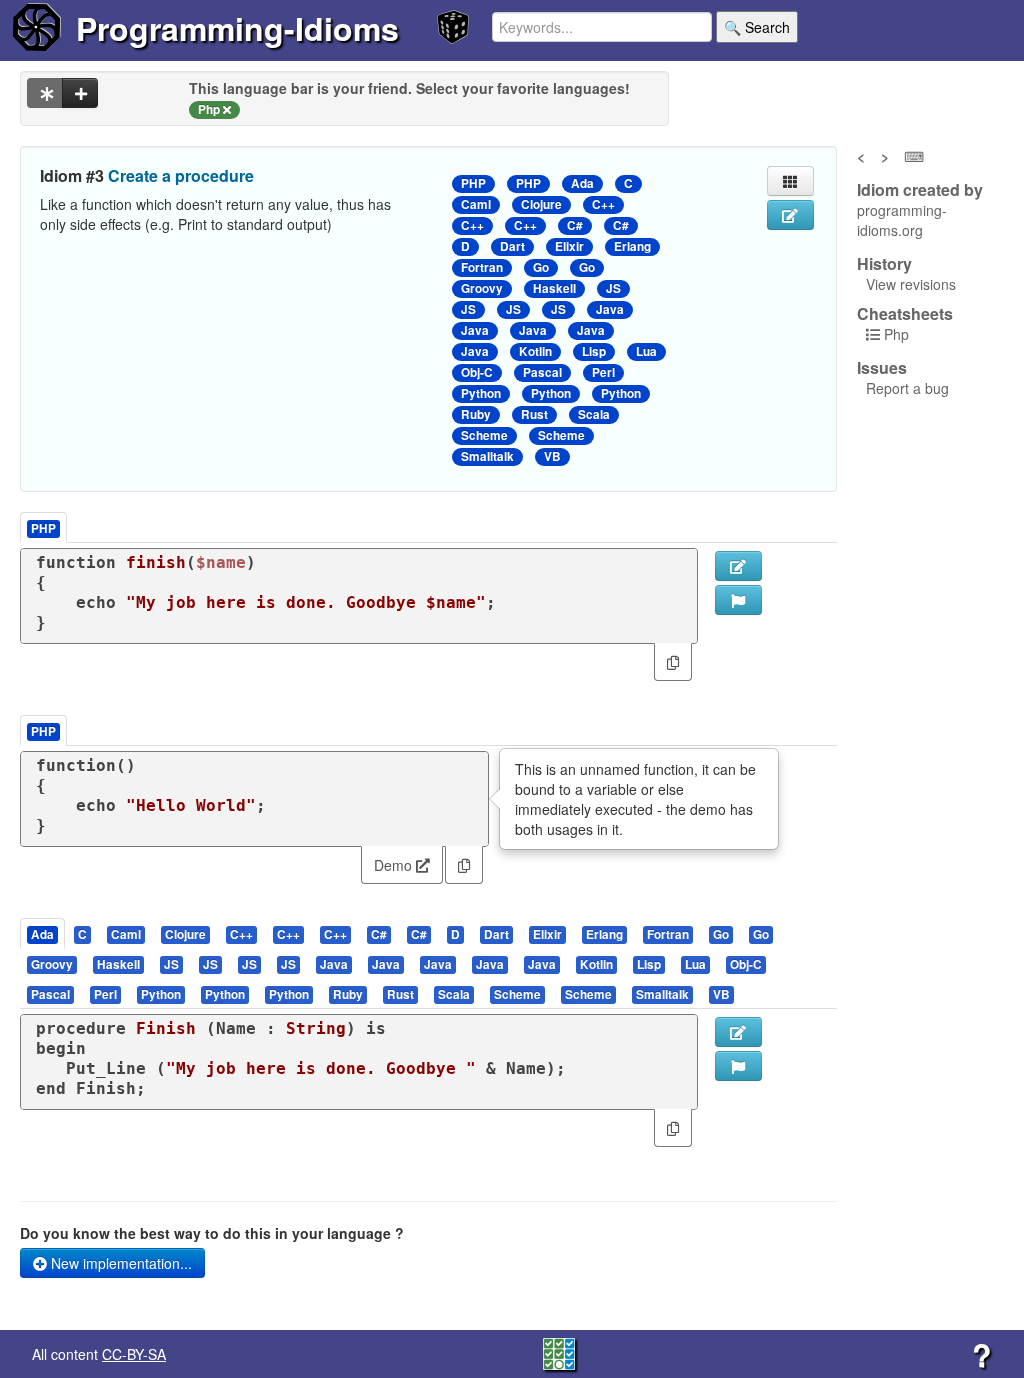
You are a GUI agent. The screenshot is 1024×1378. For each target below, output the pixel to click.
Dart (512, 246)
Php (896, 334)
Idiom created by (920, 190)
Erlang (632, 246)
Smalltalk (487, 456)
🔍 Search (757, 27)
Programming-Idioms (237, 28)
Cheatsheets (905, 313)
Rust (534, 414)
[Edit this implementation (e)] (738, 566)
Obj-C (477, 372)
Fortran (482, 267)
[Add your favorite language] (80, 93)
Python (481, 393)
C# (575, 225)
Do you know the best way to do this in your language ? (212, 1233)
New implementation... (119, 1263)
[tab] (43, 933)
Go (541, 267)
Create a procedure (181, 175)
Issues (882, 368)
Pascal (542, 372)
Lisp (594, 351)
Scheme (484, 435)
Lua (646, 351)
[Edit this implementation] (738, 1032)
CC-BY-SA (134, 1354)
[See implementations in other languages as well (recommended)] (45, 93)
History (884, 264)
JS (613, 288)
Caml (476, 204)
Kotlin (535, 351)
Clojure (541, 204)
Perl (603, 372)
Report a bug (907, 388)
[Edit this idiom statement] (790, 215)
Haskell (554, 288)
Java (610, 309)
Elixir (569, 246)
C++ (603, 204)
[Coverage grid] (559, 1352)
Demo (395, 865)
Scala (594, 414)
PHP (473, 183)
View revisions (911, 284)
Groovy (482, 288)
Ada (582, 183)
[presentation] (42, 933)
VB (552, 456)
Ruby (476, 414)
